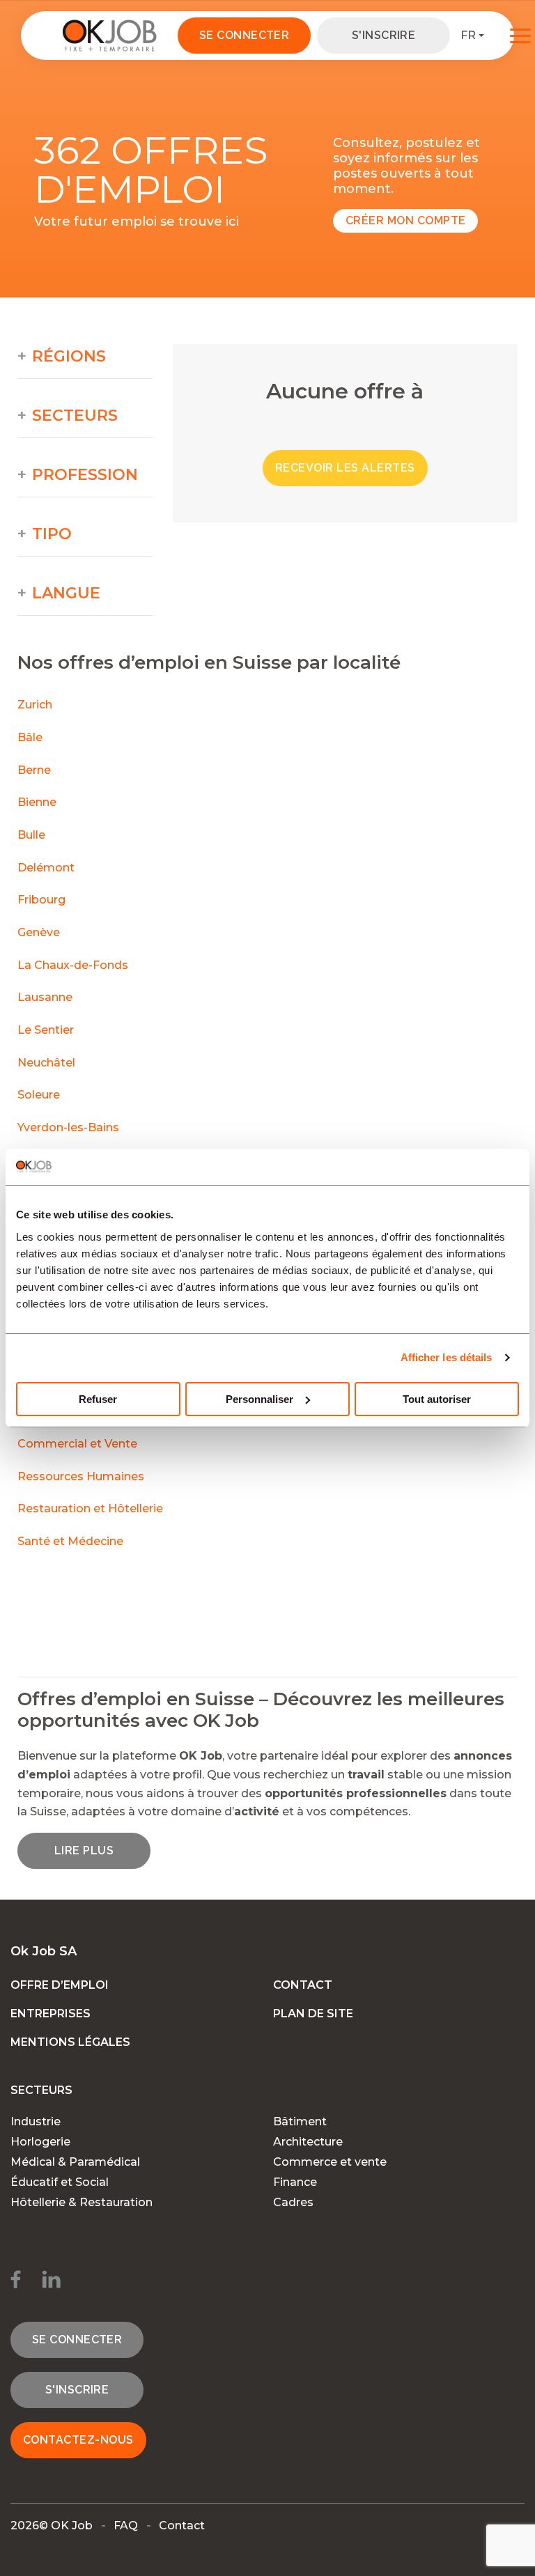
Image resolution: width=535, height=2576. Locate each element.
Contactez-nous (78, 2440)
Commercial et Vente (77, 1444)
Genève (39, 932)
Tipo (52, 534)
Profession (85, 475)
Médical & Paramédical (75, 2162)
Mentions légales (70, 2042)
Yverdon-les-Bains (68, 1127)
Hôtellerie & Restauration (82, 2202)
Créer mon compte (406, 220)
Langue (66, 593)
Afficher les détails (447, 1357)
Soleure (39, 1095)
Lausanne (45, 997)
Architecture (308, 2142)
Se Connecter (245, 35)
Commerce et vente (330, 2162)
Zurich (35, 705)
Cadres (293, 2202)
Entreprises (51, 2014)
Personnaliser (259, 1399)
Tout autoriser (437, 1399)
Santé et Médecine (72, 1541)
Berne (34, 770)
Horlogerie (40, 2142)
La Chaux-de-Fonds (73, 965)
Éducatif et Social (60, 2182)
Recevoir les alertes (345, 468)
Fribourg (41, 900)
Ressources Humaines (81, 1476)
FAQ (126, 2525)
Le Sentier (46, 1030)
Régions (69, 357)
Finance (295, 2182)
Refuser (98, 1399)
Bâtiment (300, 2121)
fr (468, 35)
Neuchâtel (46, 1063)
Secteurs (75, 416)
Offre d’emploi (60, 1985)
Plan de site (313, 2014)
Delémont (46, 868)
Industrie (36, 2121)
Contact (303, 1985)
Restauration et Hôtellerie (90, 1508)
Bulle (31, 835)
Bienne (37, 802)
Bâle (30, 737)
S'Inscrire (384, 35)
